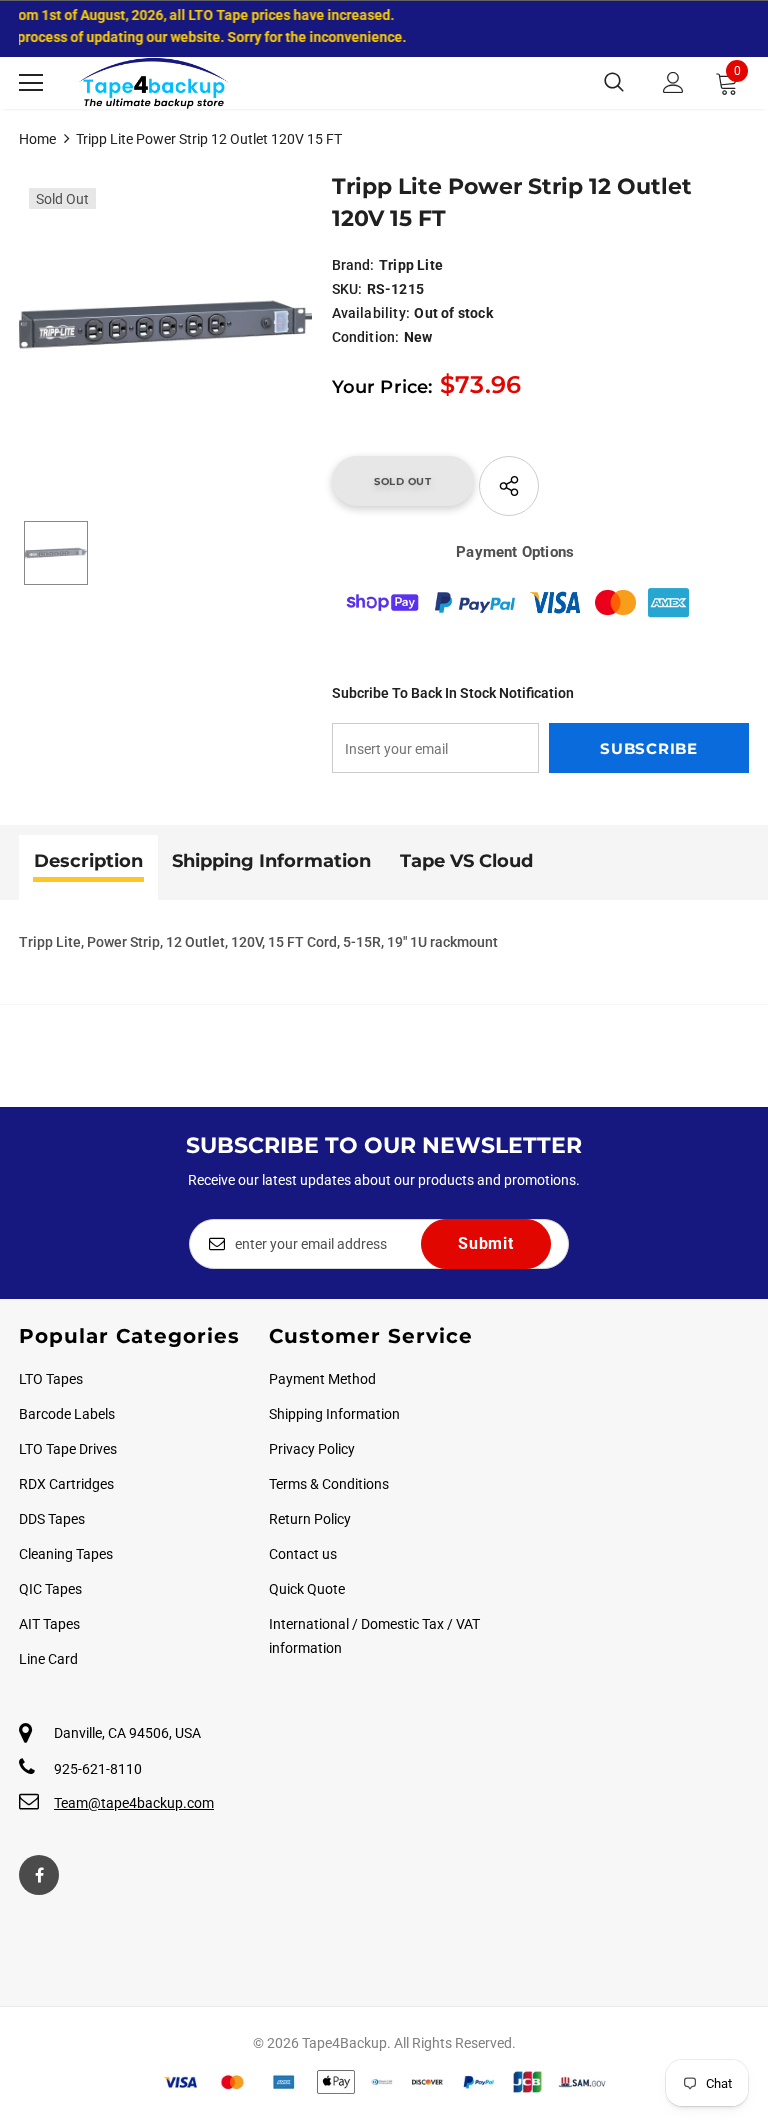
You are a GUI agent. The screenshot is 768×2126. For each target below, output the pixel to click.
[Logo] (154, 83)
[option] (165, 324)
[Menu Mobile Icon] (31, 83)
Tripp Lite (411, 265)
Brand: (353, 265)
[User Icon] (673, 82)
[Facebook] (39, 1875)
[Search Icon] (614, 83)
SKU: (347, 289)
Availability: (371, 313)
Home (37, 139)
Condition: (366, 337)
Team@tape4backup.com (134, 1803)
